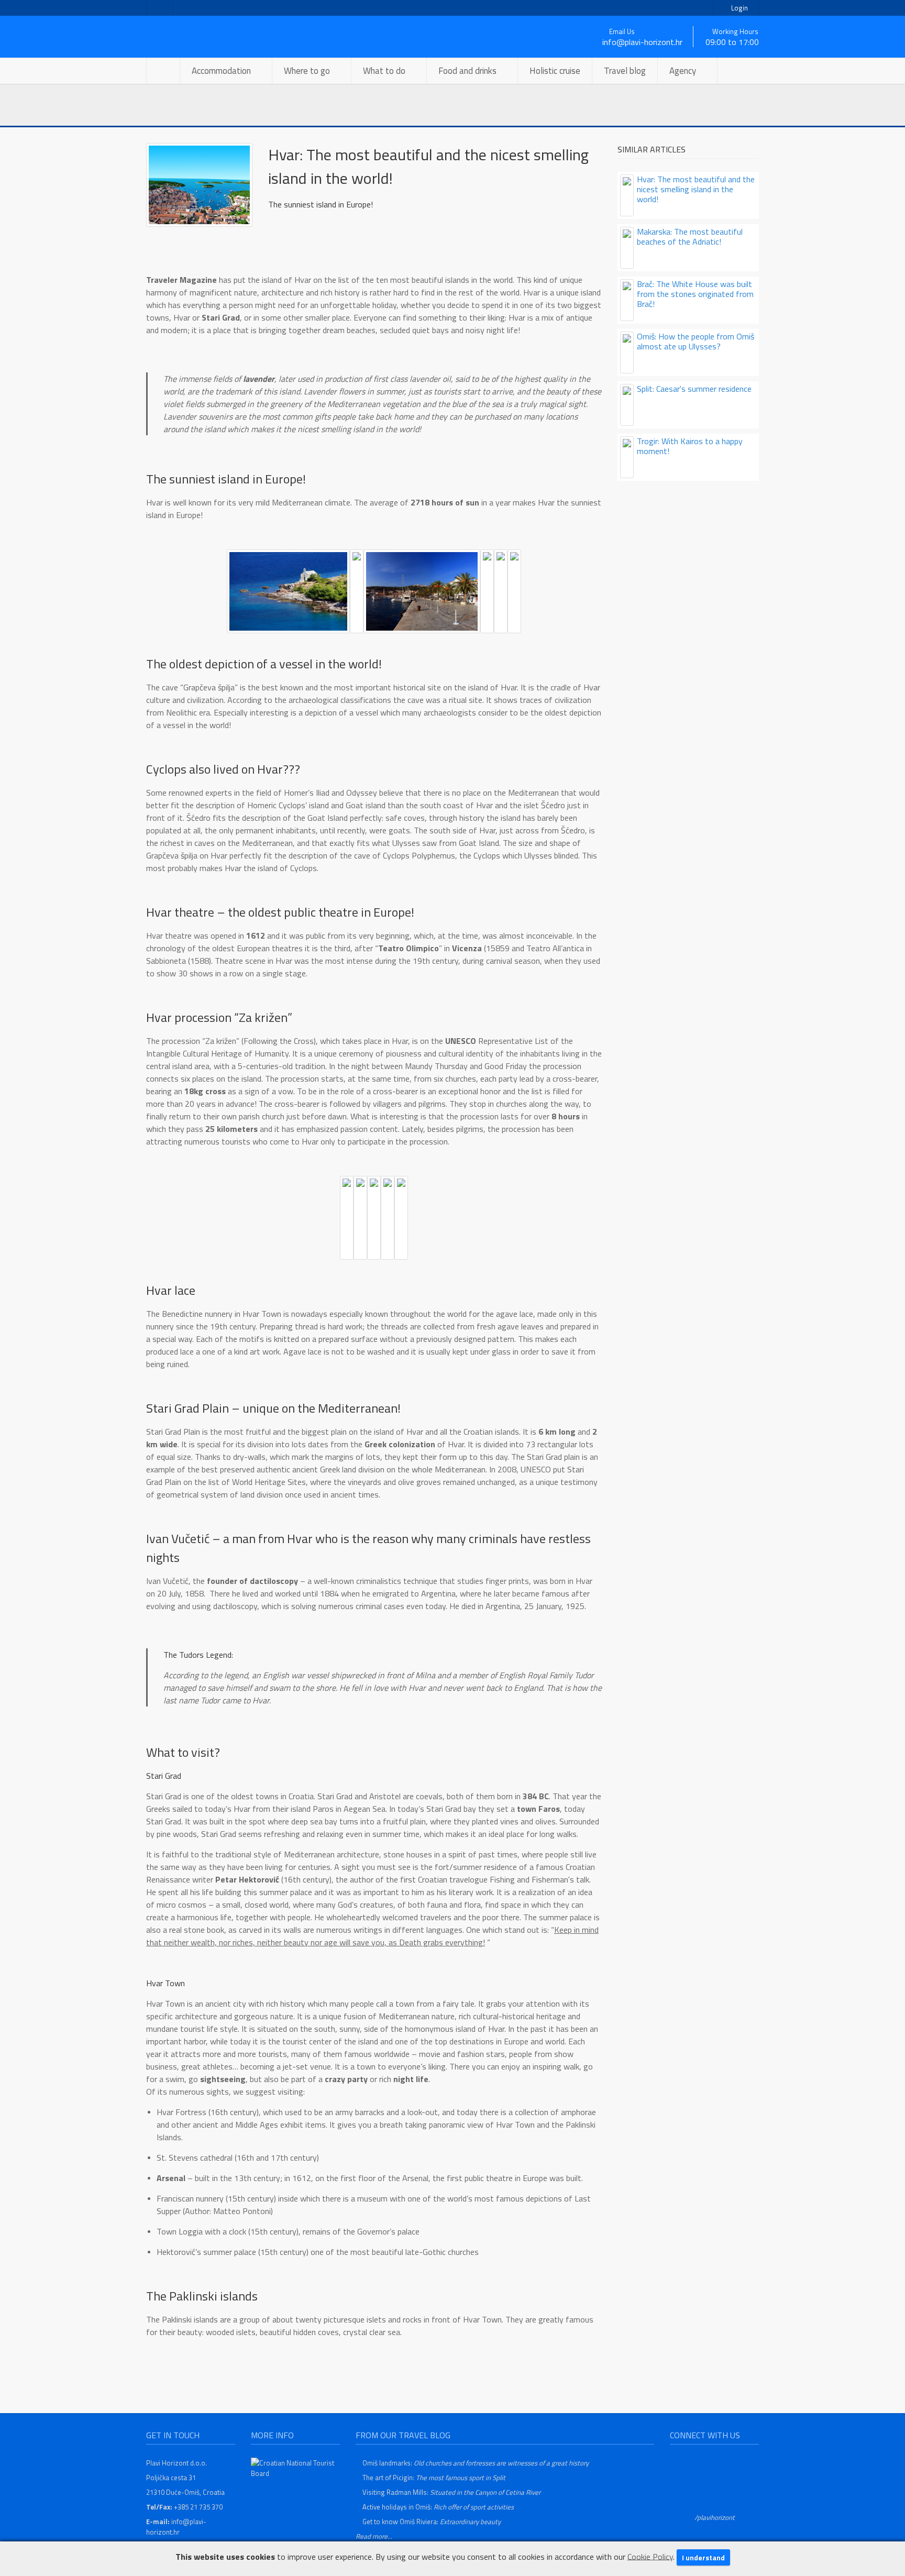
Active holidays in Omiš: (438, 2507)
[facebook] (160, 8)
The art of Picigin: (434, 2478)
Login (739, 8)
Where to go (307, 71)
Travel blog (625, 71)
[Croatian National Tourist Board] (295, 2467)
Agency (683, 71)
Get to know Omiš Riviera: (432, 2522)
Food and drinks (467, 71)
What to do (384, 71)
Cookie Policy (650, 2556)
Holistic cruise (555, 71)
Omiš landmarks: (476, 2463)
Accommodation (221, 71)
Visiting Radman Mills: (451, 2492)
